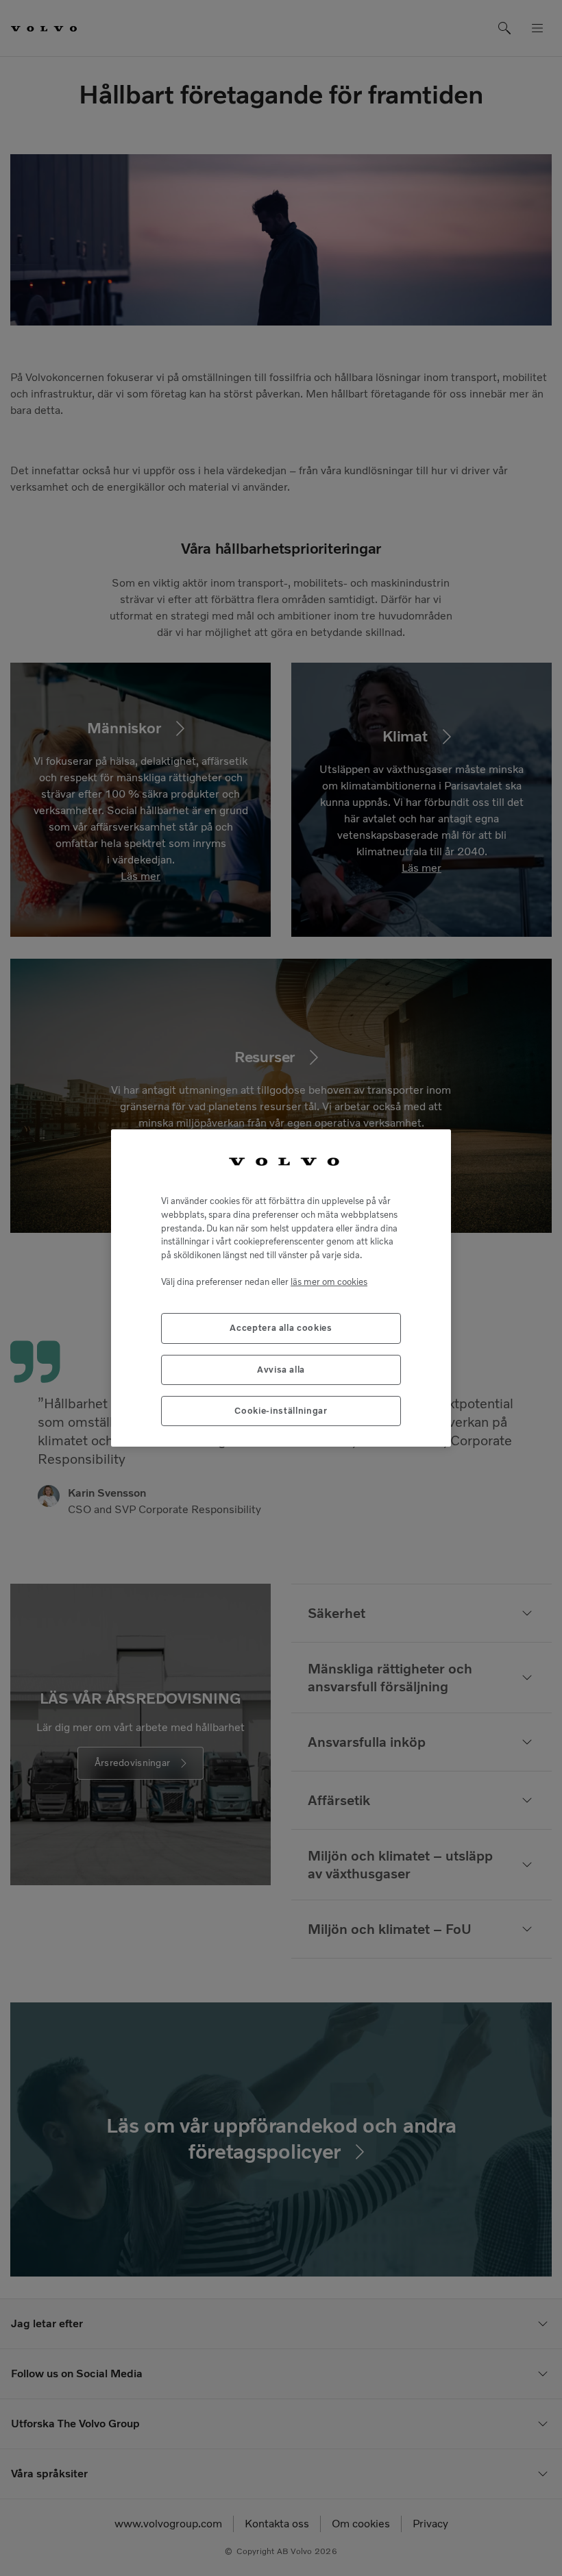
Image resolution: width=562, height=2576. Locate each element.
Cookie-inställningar (281, 1411)
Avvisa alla (281, 1370)
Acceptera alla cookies (281, 1328)
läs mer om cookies (329, 1282)
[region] (281, 1288)
